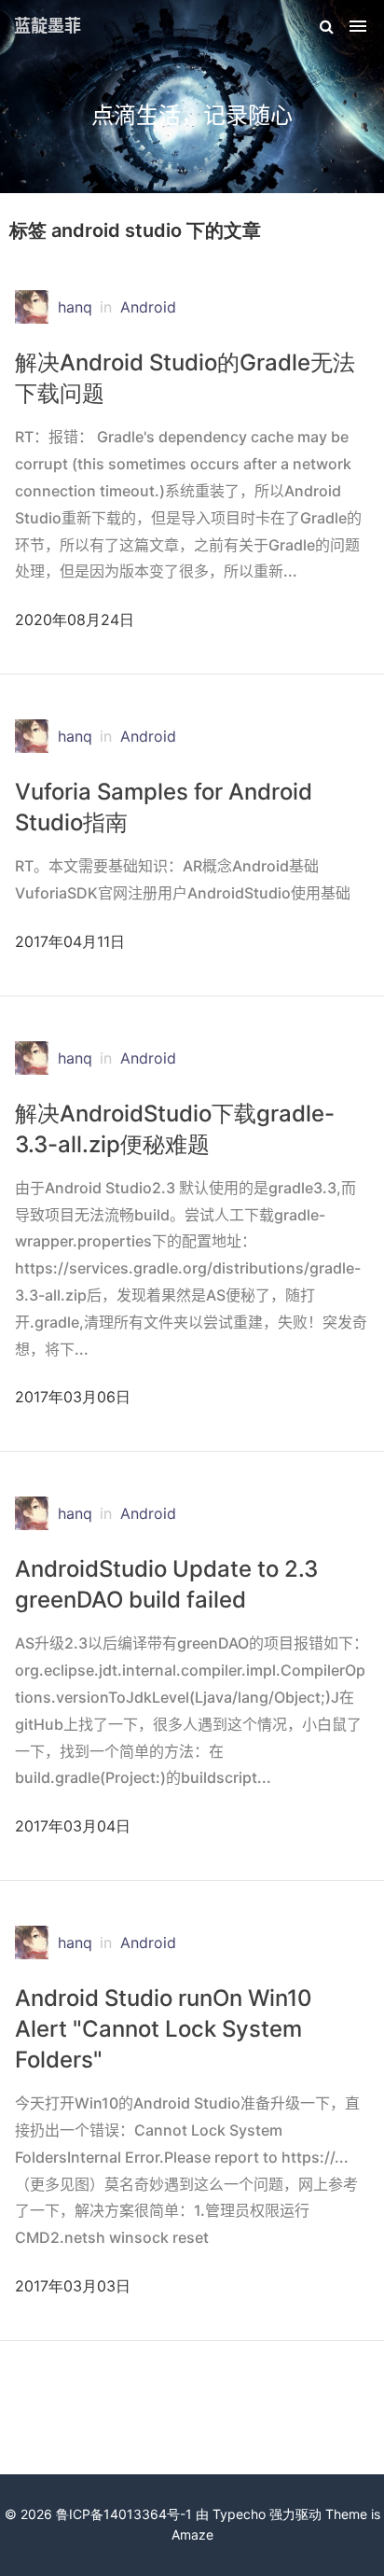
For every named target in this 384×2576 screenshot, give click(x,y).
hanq (75, 307)
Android (148, 307)
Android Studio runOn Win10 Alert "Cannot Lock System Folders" (164, 2029)
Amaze (192, 2534)
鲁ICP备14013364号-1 (124, 2514)
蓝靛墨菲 (48, 26)
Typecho (239, 2514)
